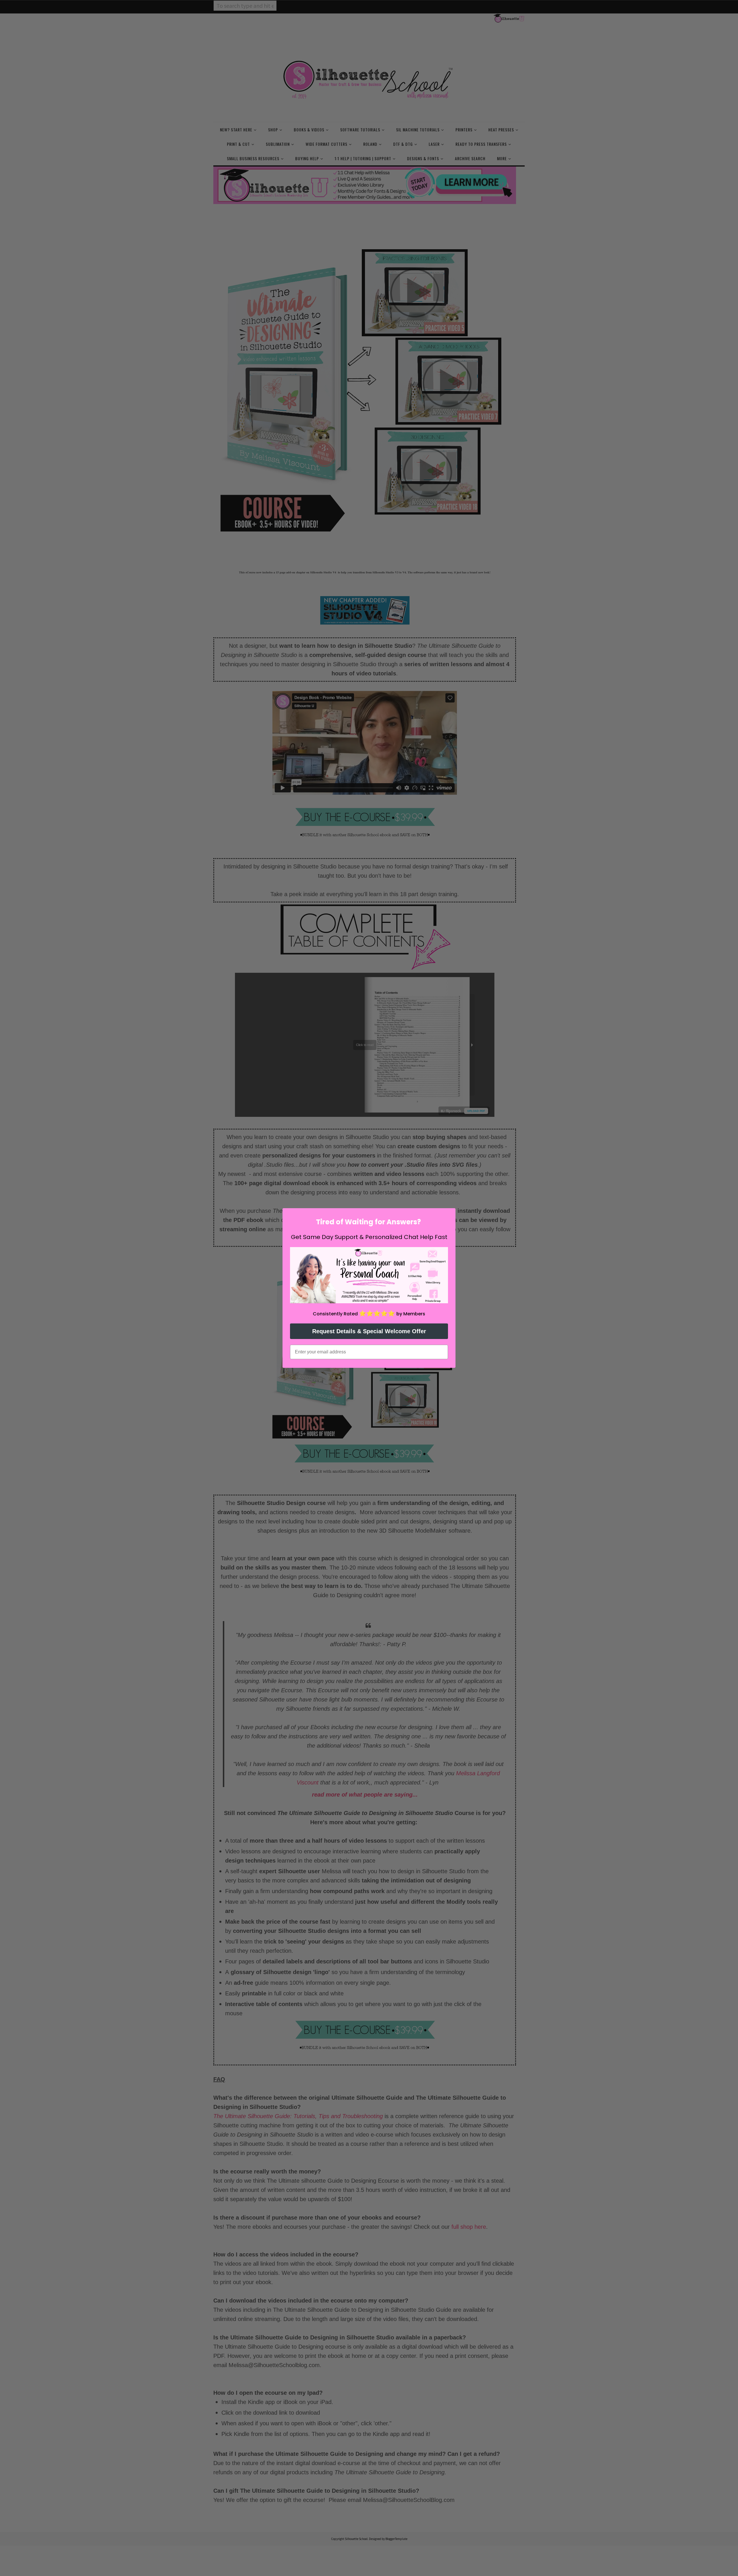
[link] (369, 1275)
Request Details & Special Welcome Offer (369, 1331)
